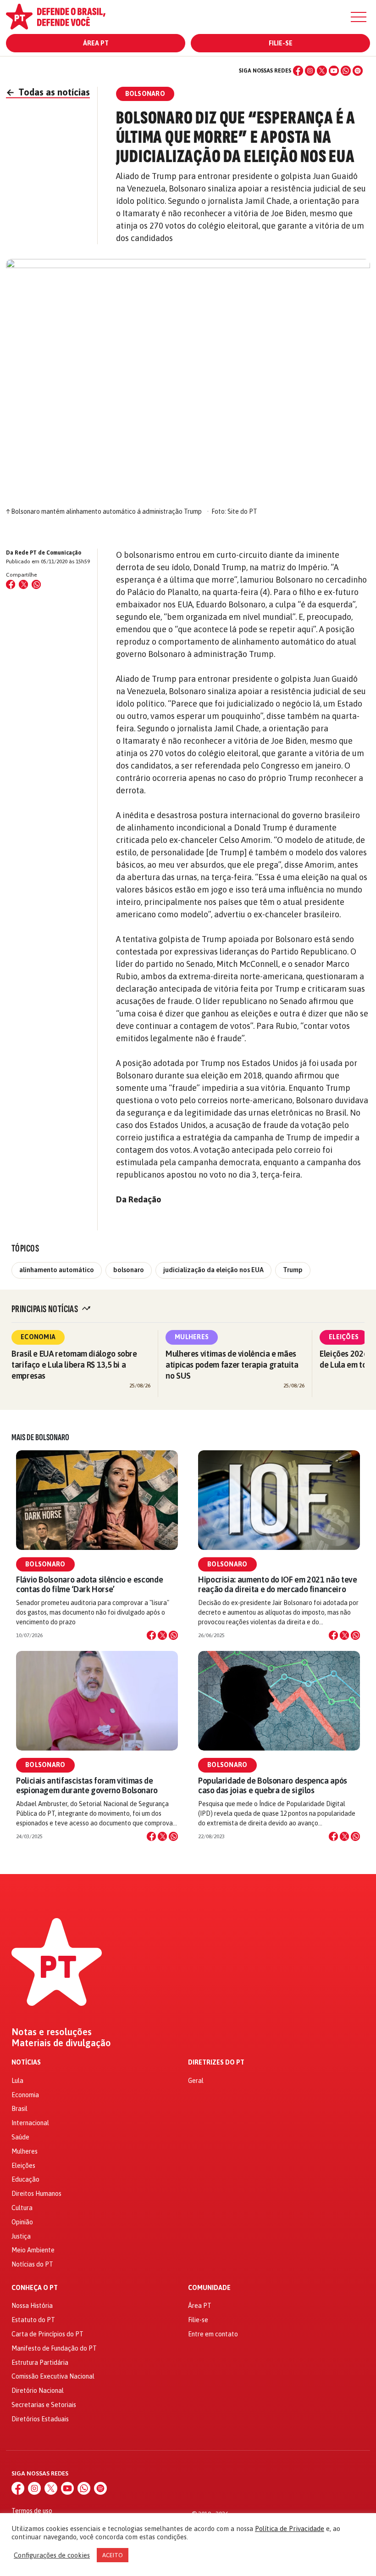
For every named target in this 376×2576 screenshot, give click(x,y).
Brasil (19, 2109)
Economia (38, 1337)
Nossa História (32, 2306)
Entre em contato (213, 2334)
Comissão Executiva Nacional (53, 2376)
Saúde (20, 2137)
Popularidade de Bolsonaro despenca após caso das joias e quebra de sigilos (273, 1785)
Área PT (96, 43)
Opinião (22, 2222)
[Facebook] (298, 71)
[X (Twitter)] (322, 71)
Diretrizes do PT (216, 2062)
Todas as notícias (48, 92)
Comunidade (209, 2288)
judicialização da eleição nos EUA (213, 1270)
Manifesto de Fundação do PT (54, 2348)
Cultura (22, 2208)
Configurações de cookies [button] (52, 2555)
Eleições (344, 1337)
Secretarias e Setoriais (44, 2405)
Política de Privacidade (290, 2528)
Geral (196, 2081)
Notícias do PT (32, 2264)
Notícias (26, 2062)
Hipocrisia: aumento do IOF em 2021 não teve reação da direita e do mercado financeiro (278, 1584)
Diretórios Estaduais (40, 2419)
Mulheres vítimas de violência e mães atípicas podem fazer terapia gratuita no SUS (232, 1365)
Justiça (21, 2236)
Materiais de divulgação (61, 2043)
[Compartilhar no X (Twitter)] (23, 584)
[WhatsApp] (346, 71)
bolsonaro (129, 1270)
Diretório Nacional (38, 2391)
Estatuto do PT (33, 2320)
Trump (293, 1270)
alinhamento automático (57, 1270)
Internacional (30, 2123)
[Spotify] (358, 71)
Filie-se (281, 43)
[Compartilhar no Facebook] (11, 584)
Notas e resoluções (52, 2032)
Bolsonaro (45, 1564)
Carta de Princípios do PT (47, 2334)
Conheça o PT (35, 2288)
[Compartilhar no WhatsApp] (36, 584)
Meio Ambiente (33, 2250)
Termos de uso (32, 2511)
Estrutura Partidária (40, 2363)
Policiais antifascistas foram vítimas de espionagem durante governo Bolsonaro (87, 1785)
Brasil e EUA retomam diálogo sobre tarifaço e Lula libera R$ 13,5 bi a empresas (74, 1365)
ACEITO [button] (113, 2555)
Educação (25, 2179)
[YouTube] (334, 71)
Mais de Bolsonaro (40, 1437)
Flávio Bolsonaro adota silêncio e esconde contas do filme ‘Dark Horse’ (89, 1584)
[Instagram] (310, 71)
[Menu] (359, 17)
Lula (17, 2081)
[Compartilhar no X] (162, 1635)
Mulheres (192, 1337)
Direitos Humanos (36, 2194)
